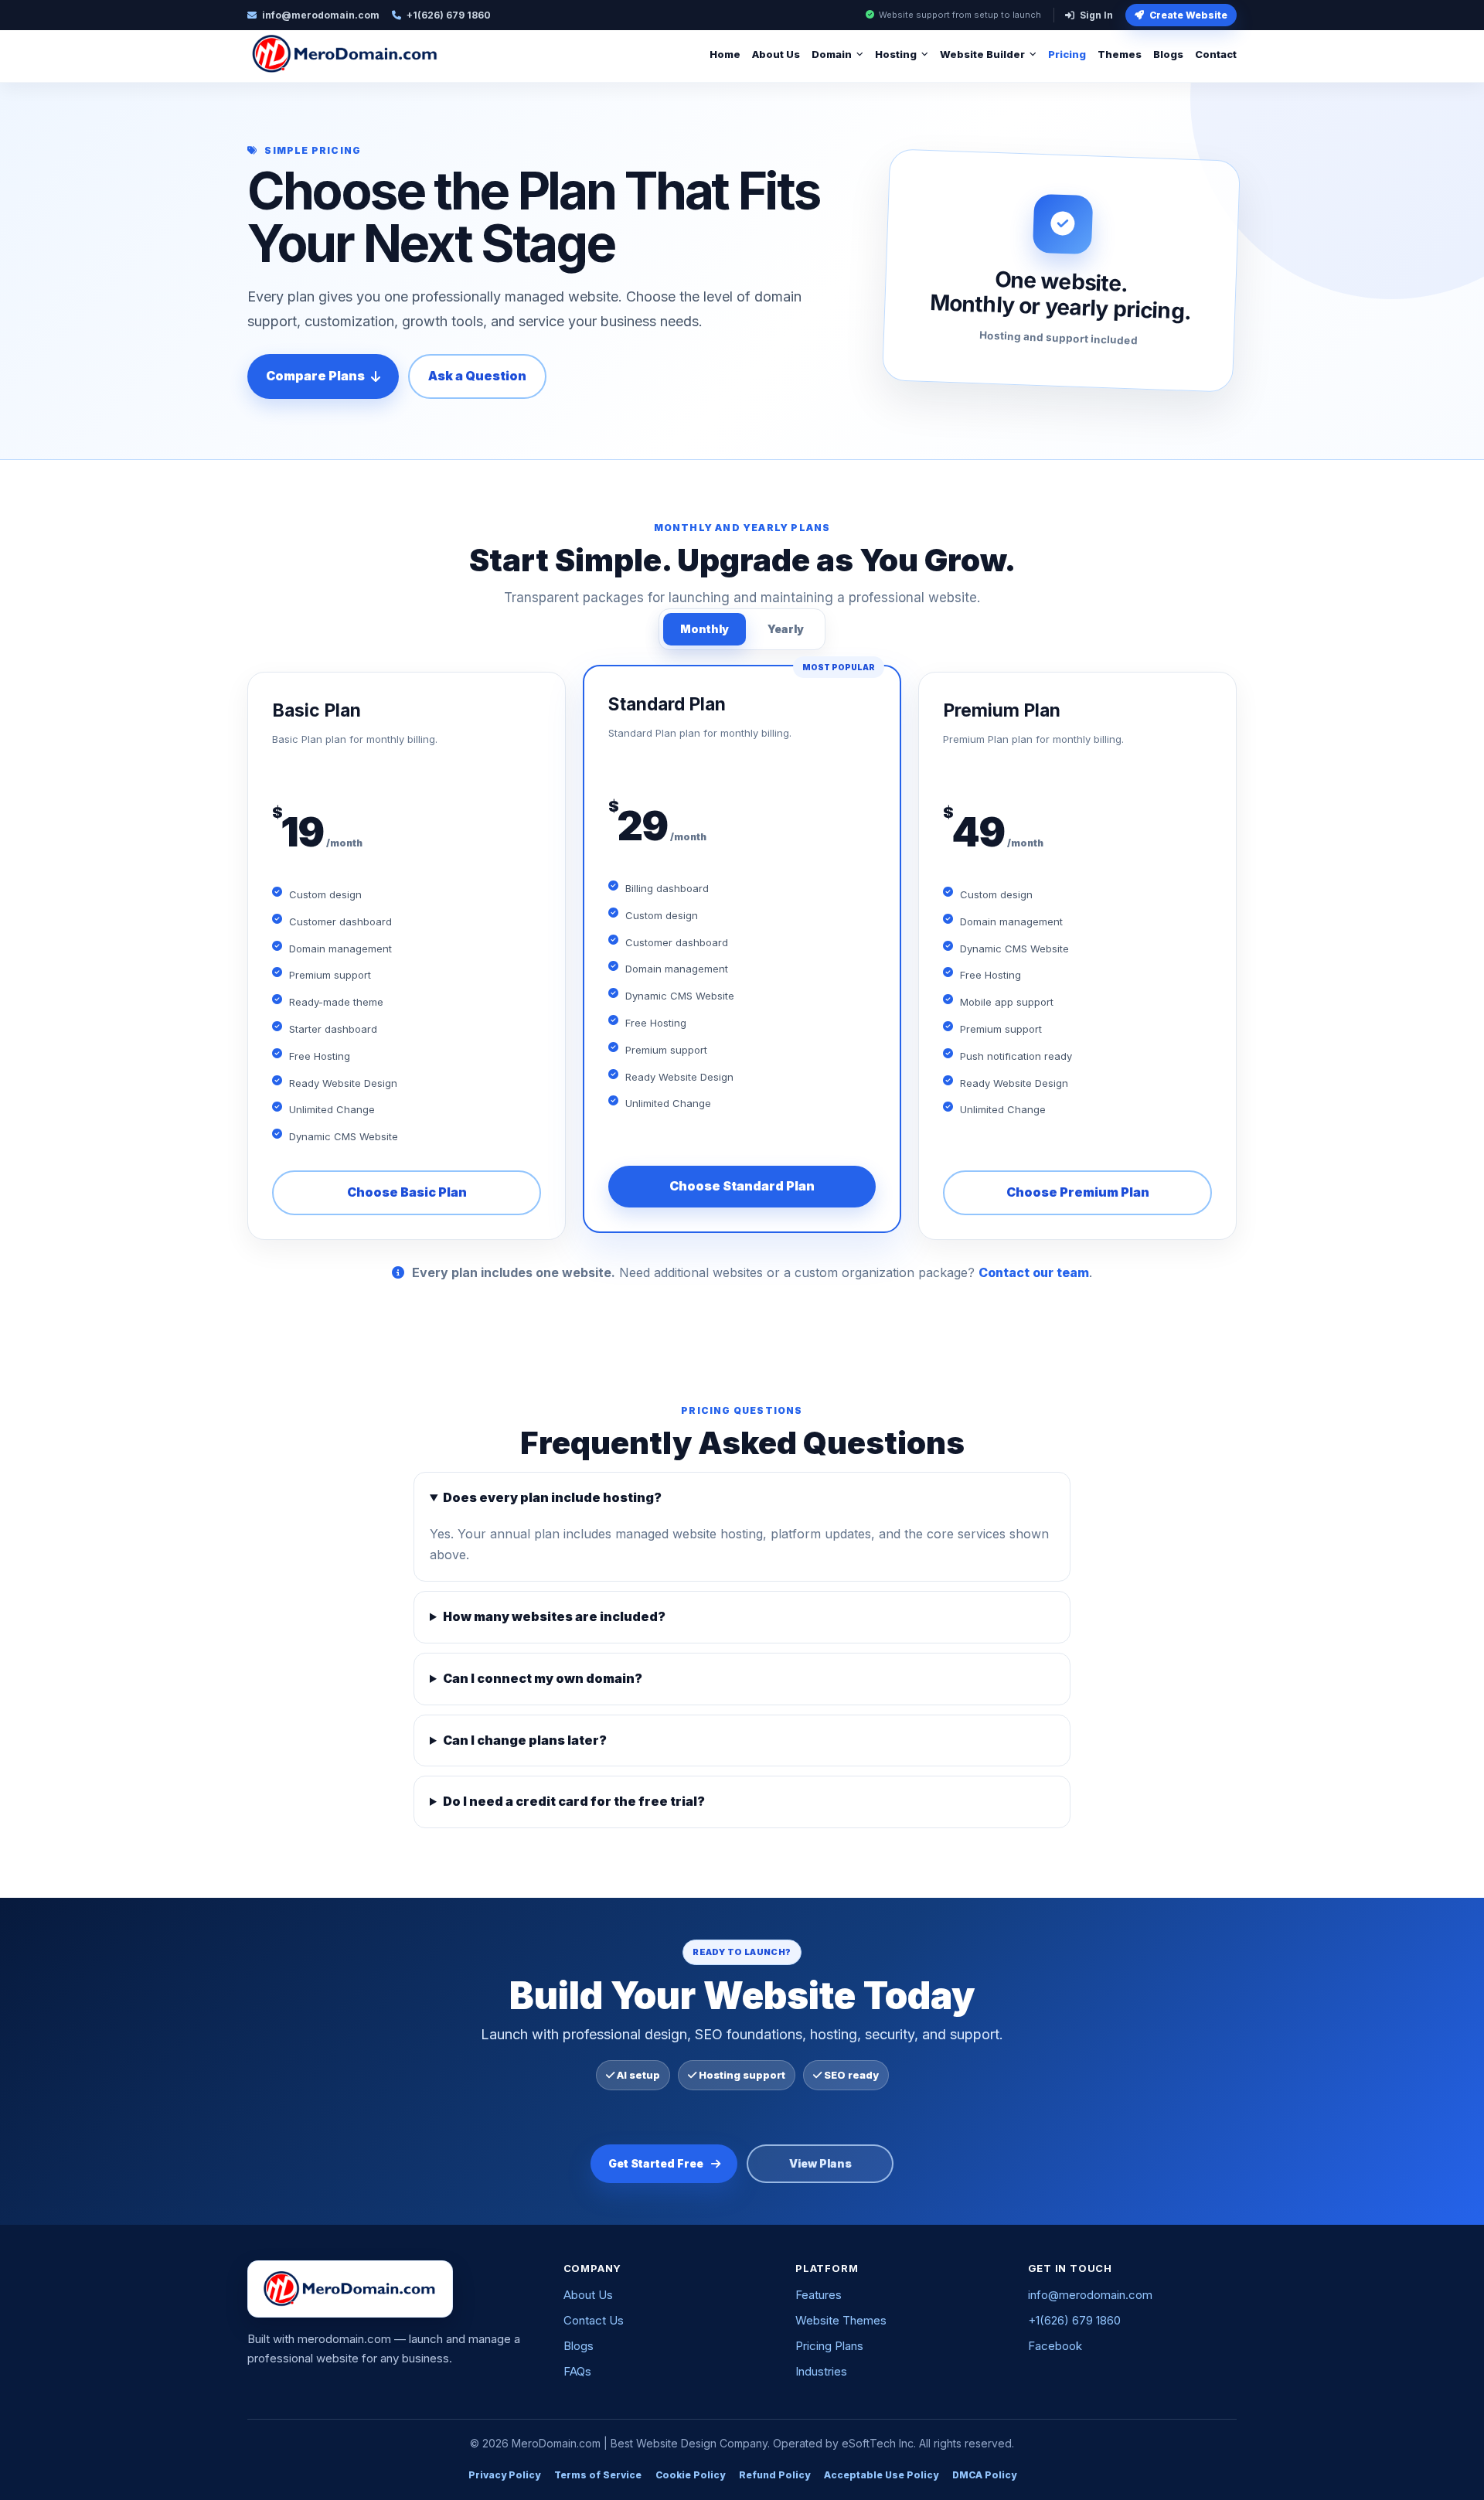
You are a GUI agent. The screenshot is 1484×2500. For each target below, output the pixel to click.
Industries (821, 2371)
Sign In (1096, 15)
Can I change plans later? (525, 1740)
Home (725, 54)
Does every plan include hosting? (552, 1497)
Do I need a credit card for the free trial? (574, 1801)
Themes (1120, 54)
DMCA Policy (984, 2475)
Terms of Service (598, 2475)
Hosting (896, 54)
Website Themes (841, 2320)
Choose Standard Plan (742, 1186)
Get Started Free (656, 2163)
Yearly (786, 629)
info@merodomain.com (1090, 2295)
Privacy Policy (504, 2475)
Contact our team (1034, 1272)
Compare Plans (315, 376)
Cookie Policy (690, 2475)
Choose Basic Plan (407, 1192)
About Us (776, 54)
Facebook (1055, 2346)
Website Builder (982, 54)
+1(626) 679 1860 (1074, 2320)
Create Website (1188, 15)
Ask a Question (477, 376)
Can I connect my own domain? (543, 1678)
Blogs (1168, 54)
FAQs (577, 2371)
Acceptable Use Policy (881, 2475)
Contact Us (594, 2320)
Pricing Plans (829, 2346)
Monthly (705, 629)
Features (819, 2295)
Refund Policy (774, 2475)
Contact (1216, 54)
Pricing (1067, 54)
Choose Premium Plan (1078, 1192)
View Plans (820, 2163)
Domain (832, 54)
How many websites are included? (554, 1616)
